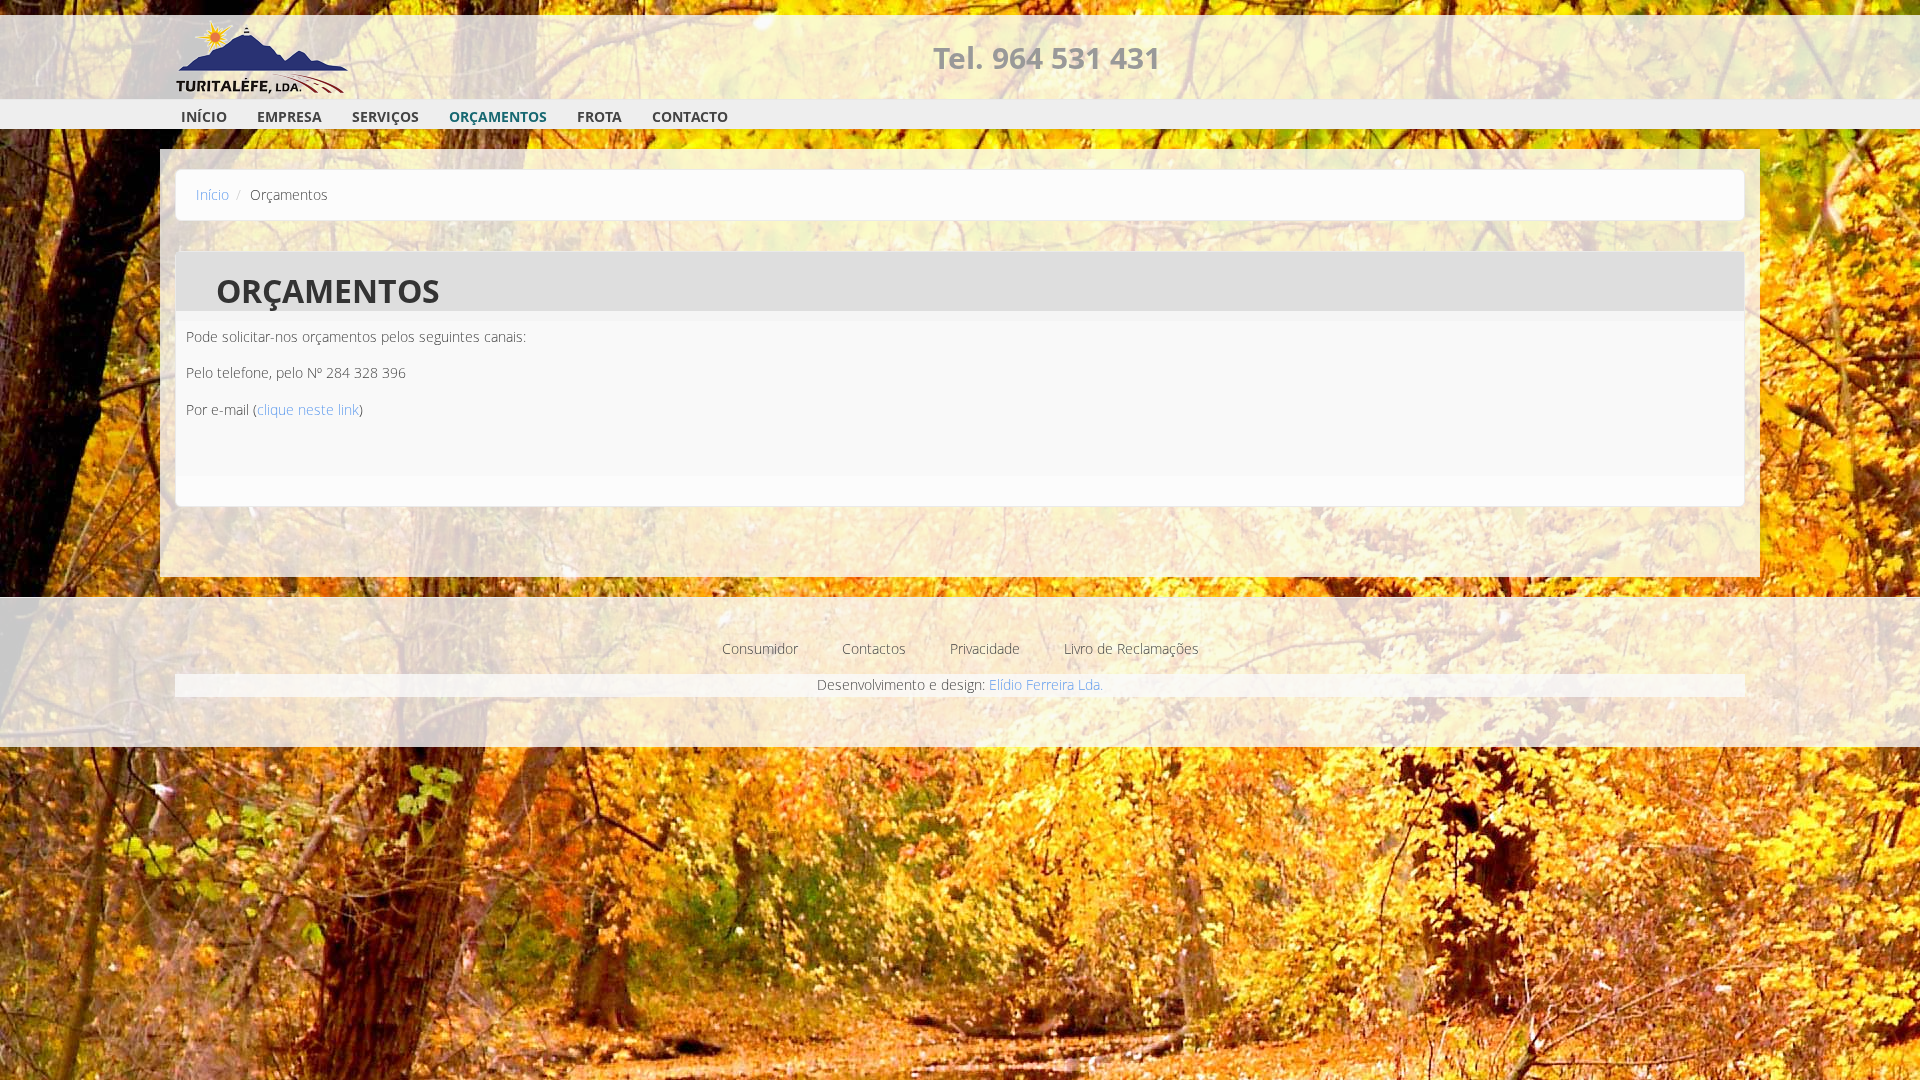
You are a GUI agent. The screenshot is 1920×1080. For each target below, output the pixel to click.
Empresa (289, 116)
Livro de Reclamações (1131, 648)
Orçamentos (498, 116)
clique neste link (308, 409)
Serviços (385, 116)
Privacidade (985, 648)
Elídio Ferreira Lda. (1046, 684)
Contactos (874, 648)
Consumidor (760, 648)
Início (204, 116)
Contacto (690, 116)
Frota (599, 116)
